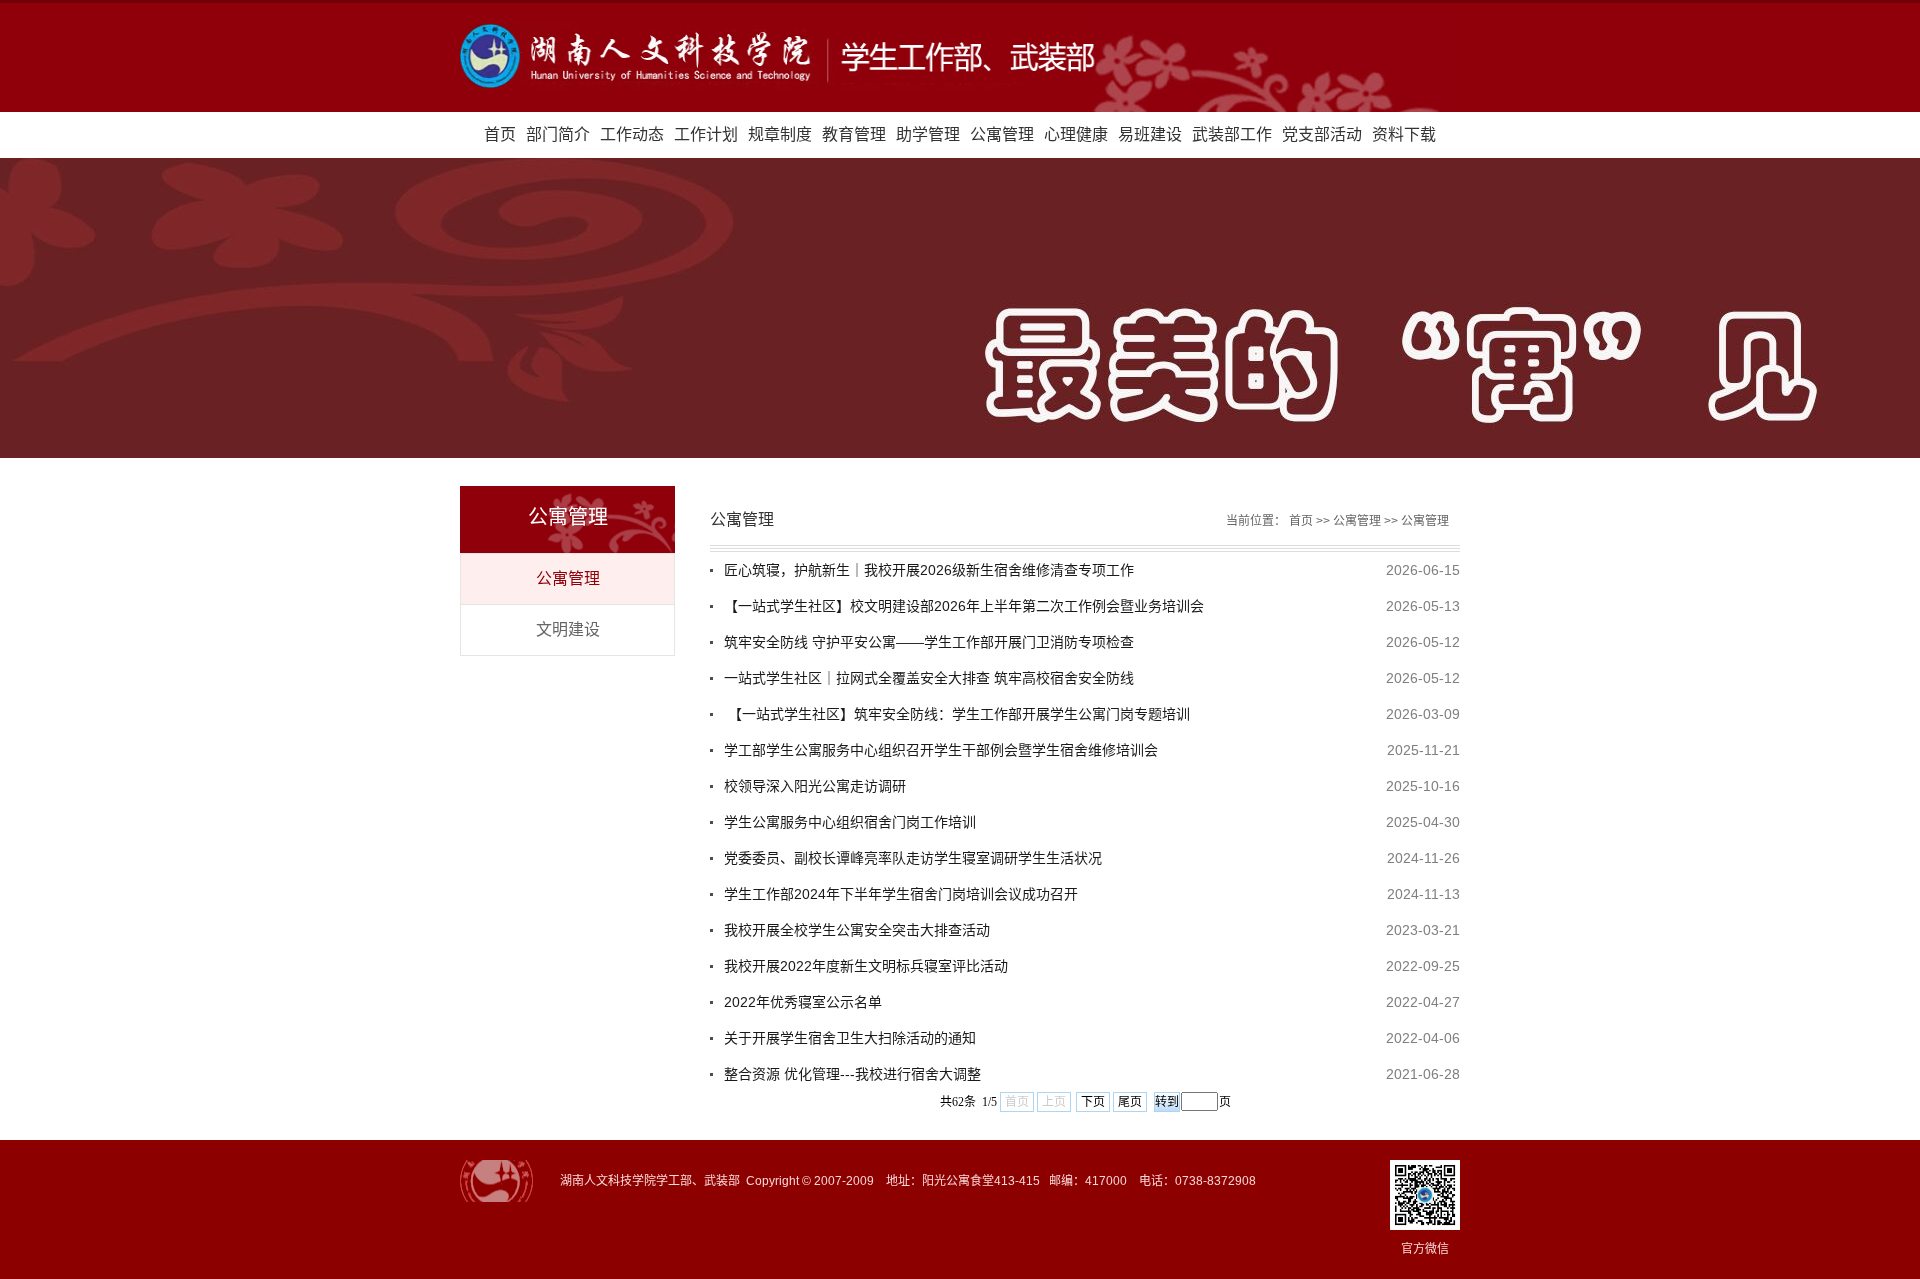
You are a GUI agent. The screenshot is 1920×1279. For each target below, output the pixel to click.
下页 (1093, 1102)
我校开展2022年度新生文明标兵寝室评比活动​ (866, 966)
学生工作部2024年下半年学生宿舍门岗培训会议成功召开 (901, 894)
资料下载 (1404, 134)
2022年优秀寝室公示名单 (803, 1002)
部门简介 (558, 134)
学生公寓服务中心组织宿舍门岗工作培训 (850, 822)
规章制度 (780, 134)
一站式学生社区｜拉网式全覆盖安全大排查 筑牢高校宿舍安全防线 (929, 678)
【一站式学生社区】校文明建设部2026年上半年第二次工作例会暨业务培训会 (964, 606)
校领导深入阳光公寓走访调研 (815, 786)
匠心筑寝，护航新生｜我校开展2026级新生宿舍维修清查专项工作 (929, 570)
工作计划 (706, 134)
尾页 (1130, 1102)
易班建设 (1150, 134)
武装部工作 (1232, 134)
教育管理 (854, 134)
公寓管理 (1002, 134)
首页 (500, 134)
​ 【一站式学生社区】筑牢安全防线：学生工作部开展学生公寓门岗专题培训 (957, 714)
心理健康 (1076, 134)
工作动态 (632, 134)
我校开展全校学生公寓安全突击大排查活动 (857, 930)
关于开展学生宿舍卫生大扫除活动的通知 (850, 1038)
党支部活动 (1322, 134)
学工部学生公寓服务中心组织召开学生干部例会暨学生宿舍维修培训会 (941, 750)
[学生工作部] (960, 57)
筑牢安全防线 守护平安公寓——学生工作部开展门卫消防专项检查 (929, 642)
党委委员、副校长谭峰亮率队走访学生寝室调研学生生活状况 (913, 858)
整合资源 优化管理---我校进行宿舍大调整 (852, 1074)
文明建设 (568, 629)
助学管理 (928, 134)
